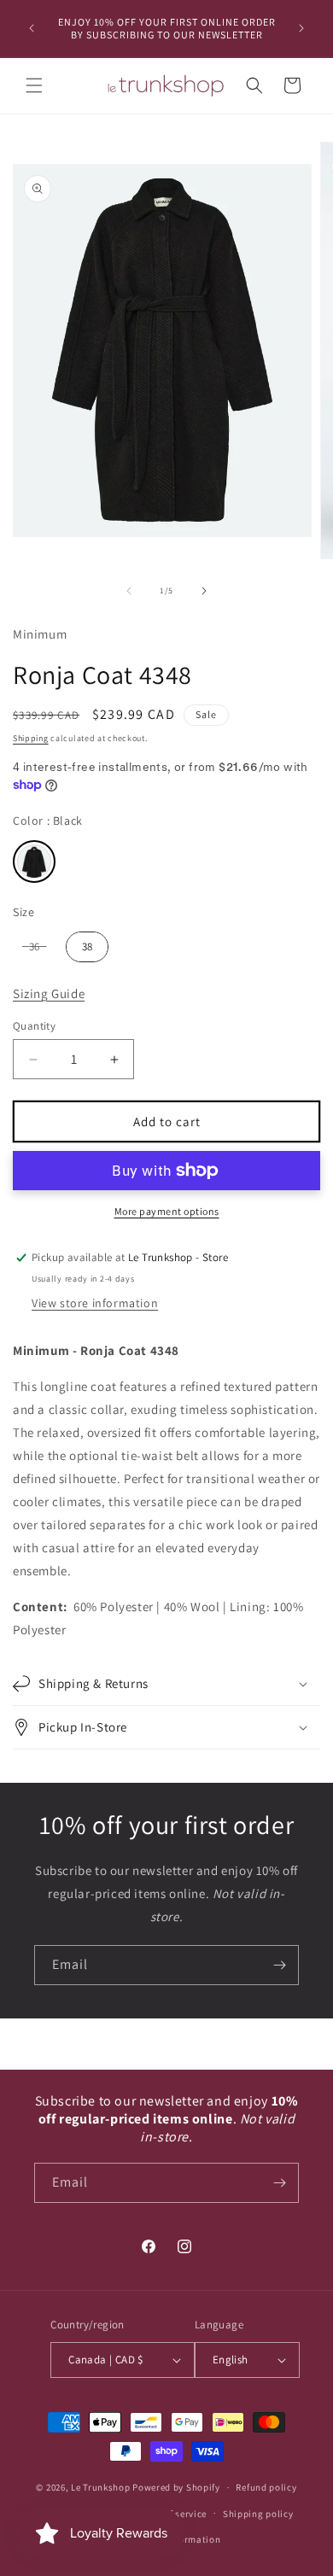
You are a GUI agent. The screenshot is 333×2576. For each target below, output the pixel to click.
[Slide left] (129, 591)
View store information (95, 1303)
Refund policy (266, 2487)
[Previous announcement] (32, 28)
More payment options (167, 1211)
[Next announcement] (301, 28)
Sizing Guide (49, 993)
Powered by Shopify (176, 2487)
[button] (34, 85)
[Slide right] (204, 591)
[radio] (34, 862)
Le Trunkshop (100, 2487)
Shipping (31, 738)
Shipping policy (258, 2514)
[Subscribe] (279, 1965)
